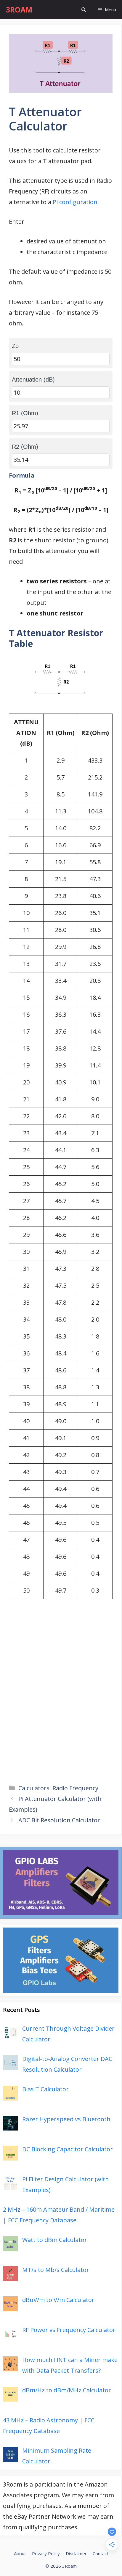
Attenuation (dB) (33, 380)
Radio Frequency (75, 1788)
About (20, 2553)
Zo (15, 346)
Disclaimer (76, 2553)
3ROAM (19, 10)
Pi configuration (75, 202)
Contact (101, 2553)
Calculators (34, 1788)
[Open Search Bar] (84, 10)
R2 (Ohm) (25, 447)
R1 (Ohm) (25, 413)
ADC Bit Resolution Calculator (59, 1820)
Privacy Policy (46, 2553)
